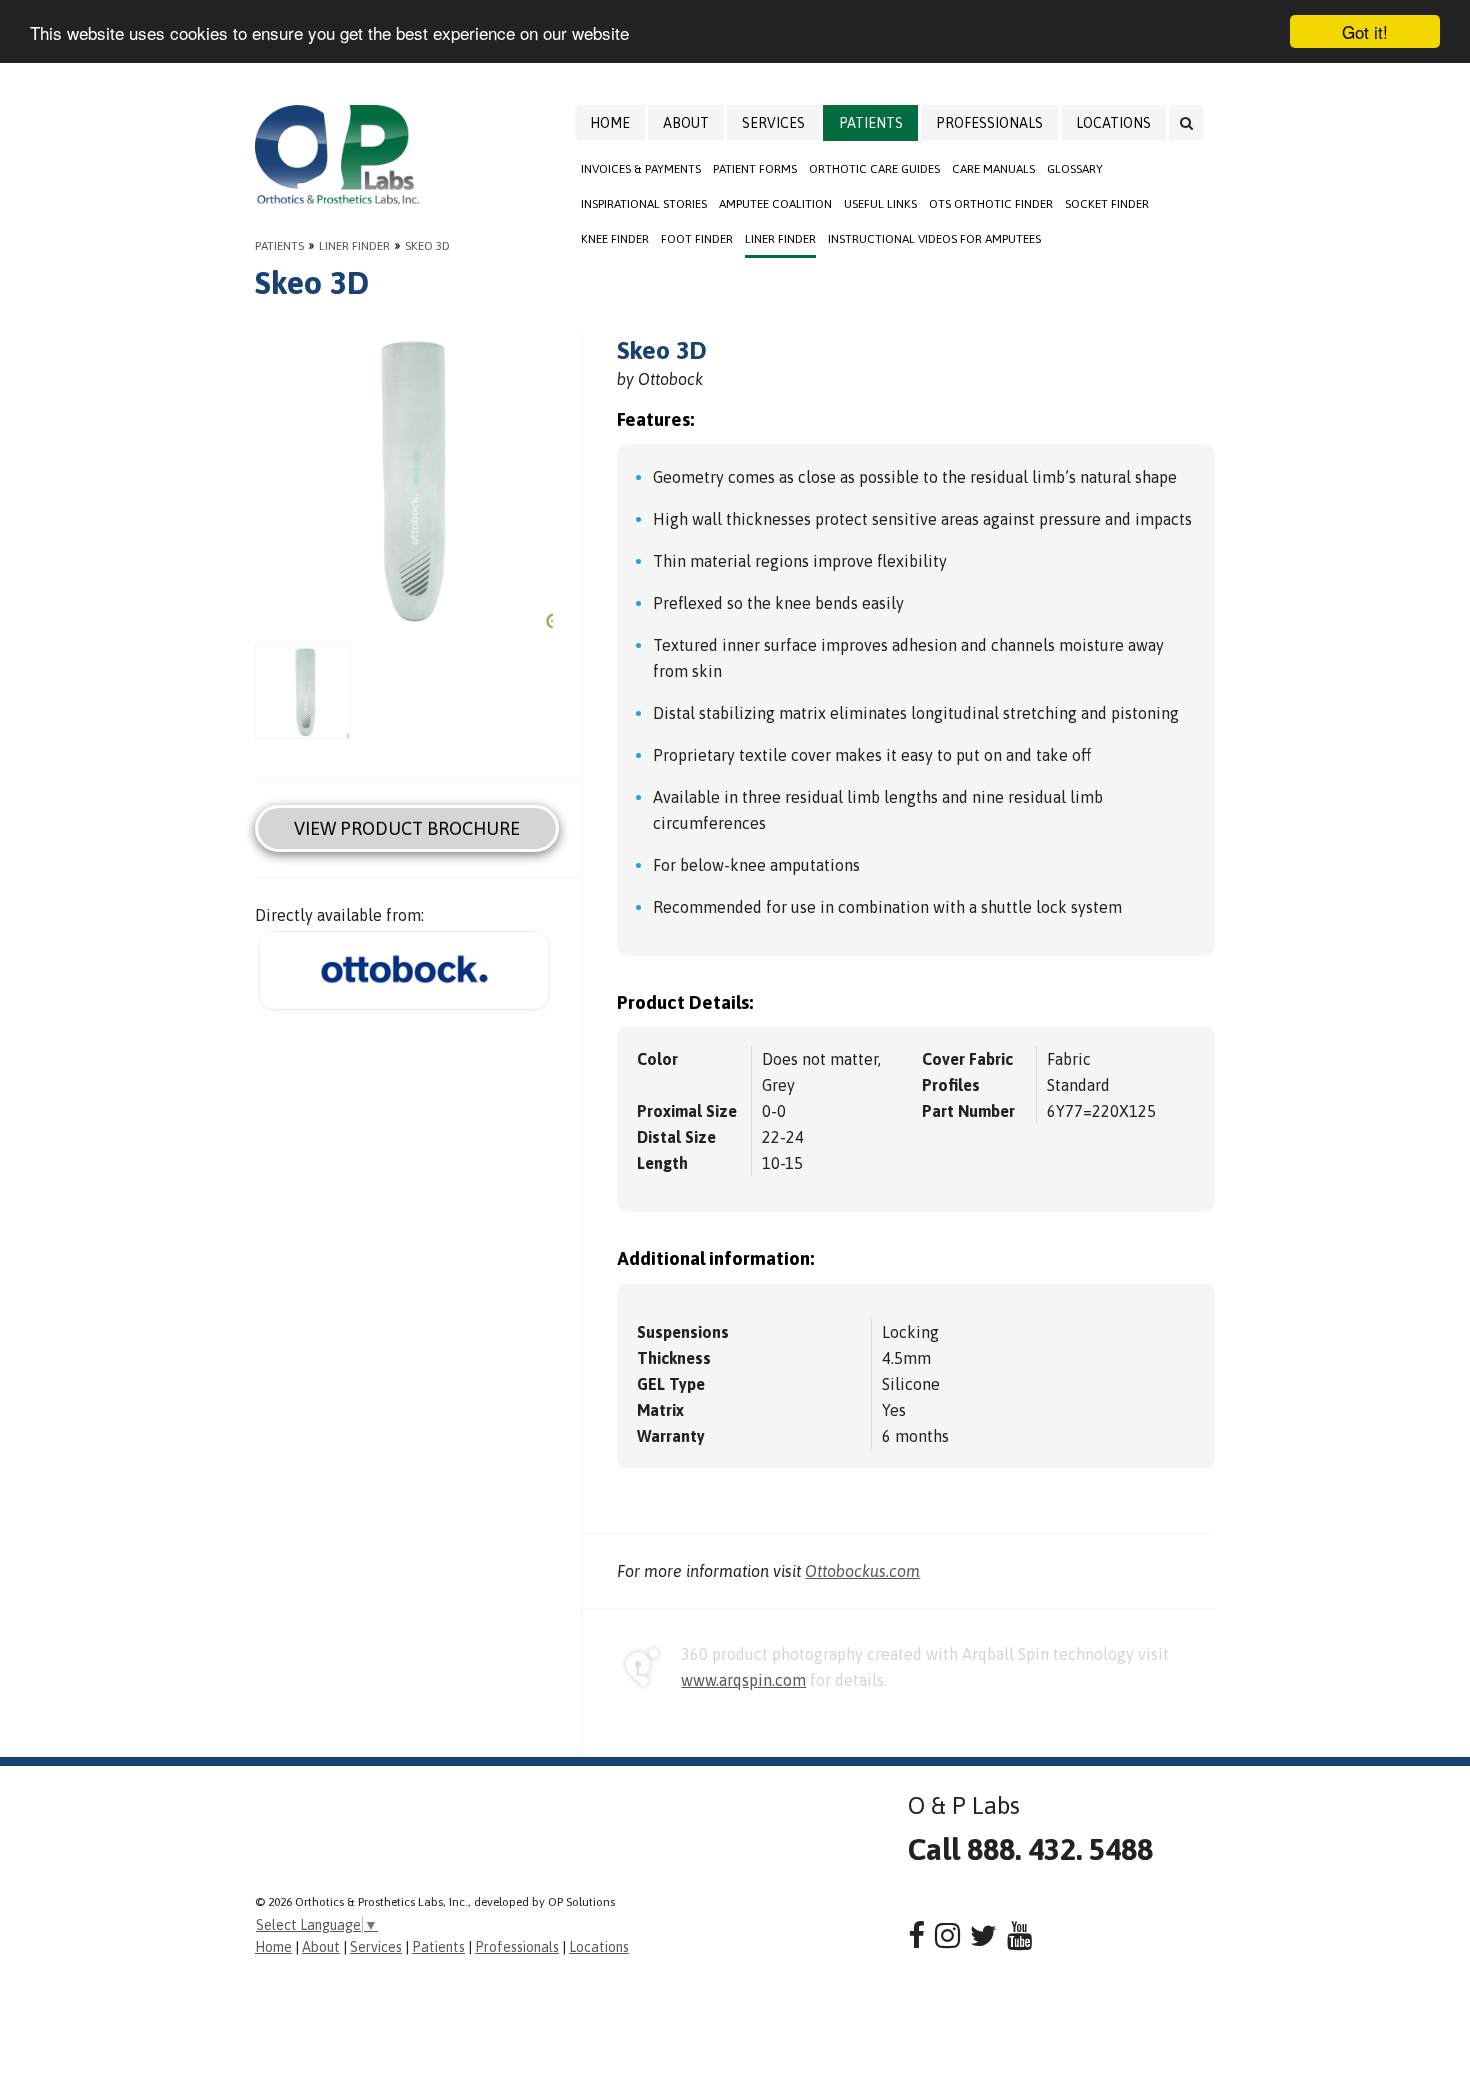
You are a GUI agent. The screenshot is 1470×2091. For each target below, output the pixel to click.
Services (773, 123)
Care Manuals (993, 169)
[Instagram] (947, 1935)
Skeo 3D (427, 246)
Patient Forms (755, 169)
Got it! (1365, 31)
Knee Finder (615, 239)
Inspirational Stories (644, 204)
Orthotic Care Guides (874, 169)
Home (610, 123)
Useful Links (880, 204)
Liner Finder (780, 239)
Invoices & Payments (641, 169)
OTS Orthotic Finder (991, 204)
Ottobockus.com (862, 1571)
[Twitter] (983, 1935)
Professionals (989, 123)
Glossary (1075, 169)
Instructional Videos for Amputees (934, 239)
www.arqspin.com (743, 1680)
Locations (1113, 123)
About (686, 123)
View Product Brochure (407, 828)
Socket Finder (1107, 204)
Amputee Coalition (775, 204)
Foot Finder (697, 239)
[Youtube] (1019, 1935)
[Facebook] (916, 1935)
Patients (871, 123)
